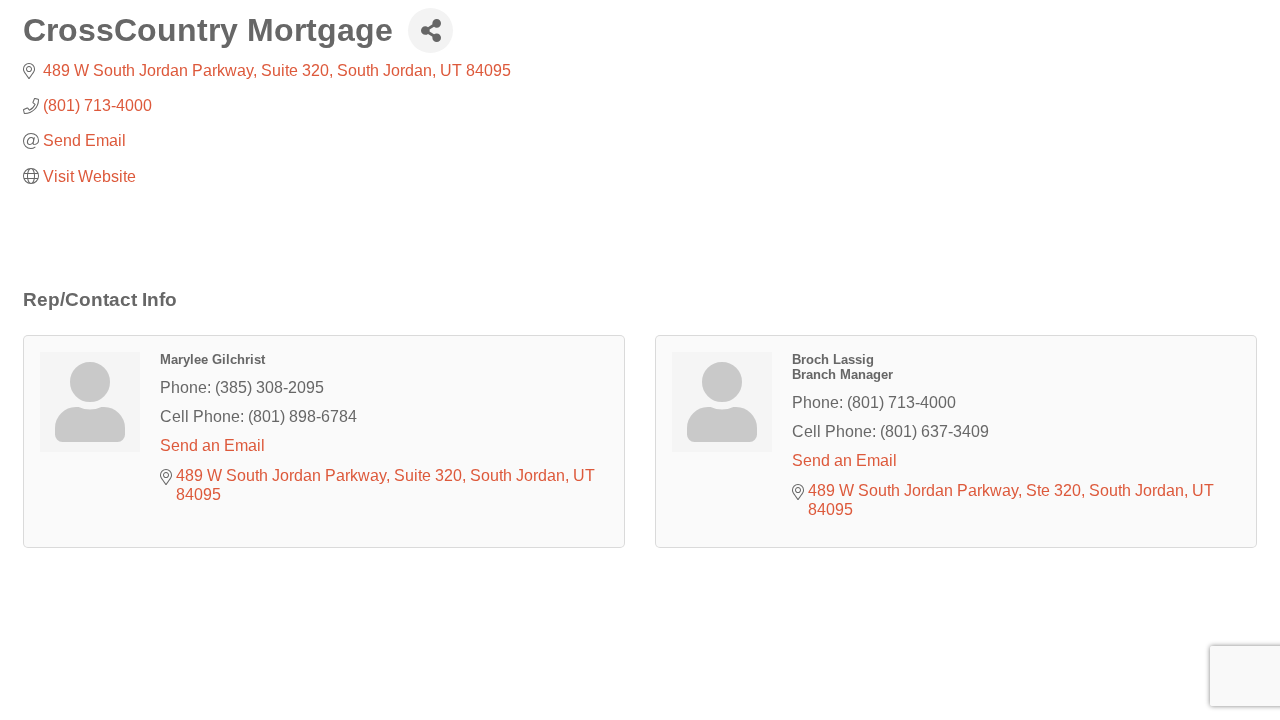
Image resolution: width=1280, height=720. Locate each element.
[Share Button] (430, 30)
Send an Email (212, 445)
